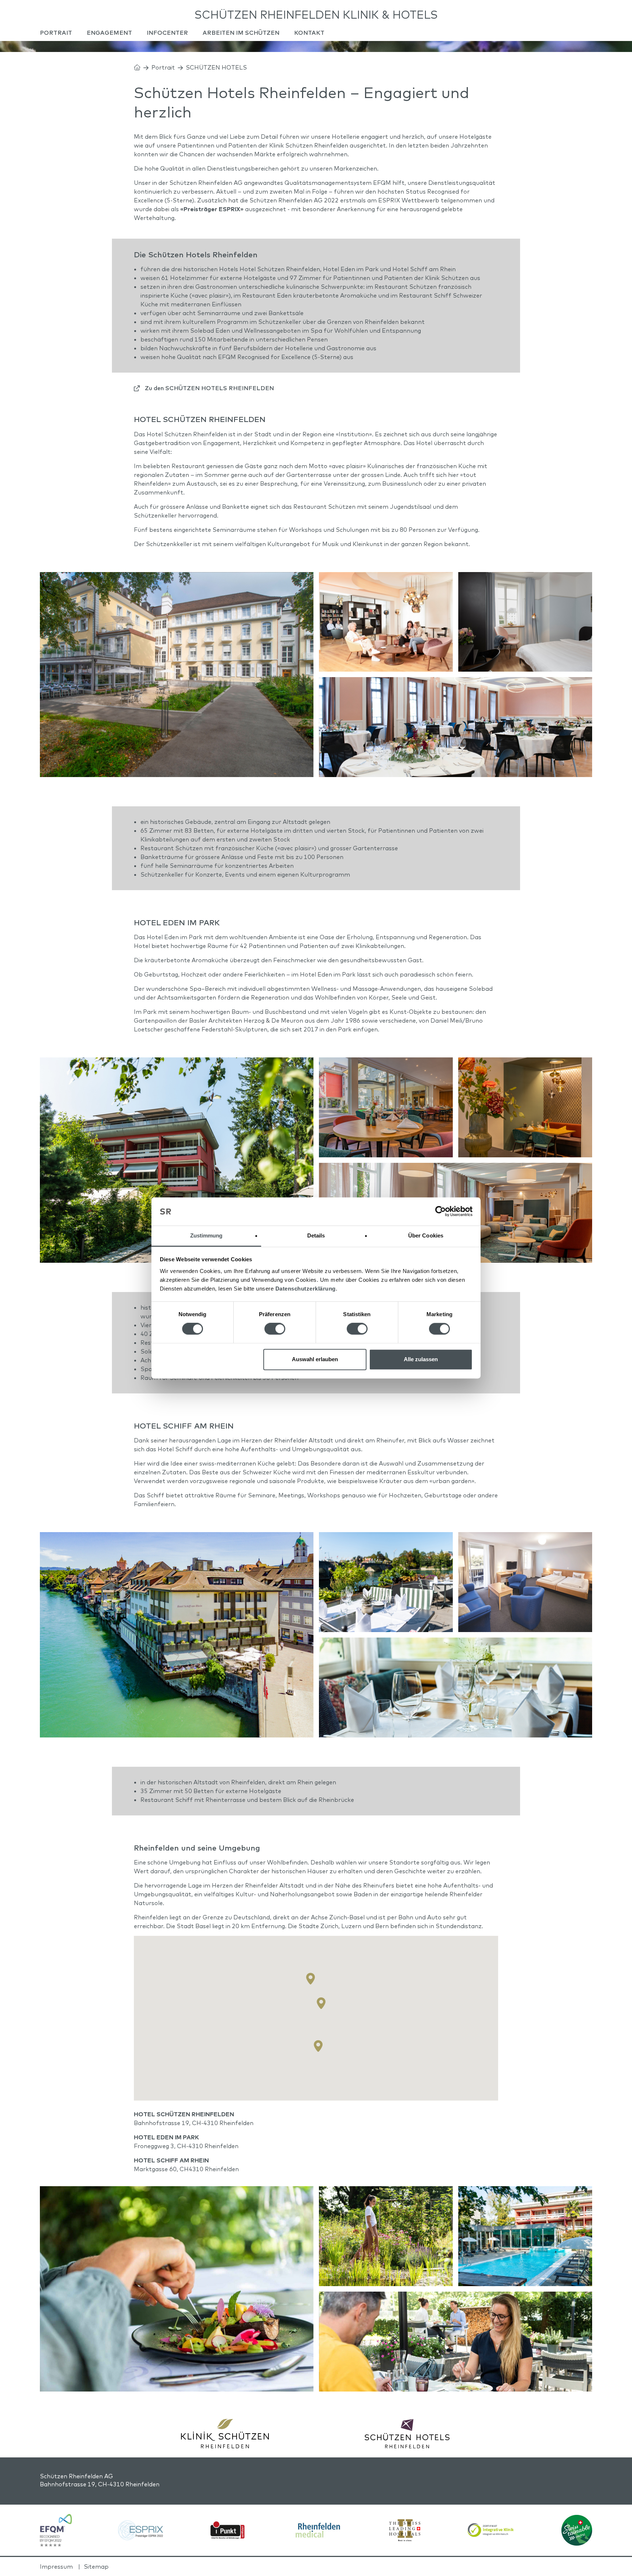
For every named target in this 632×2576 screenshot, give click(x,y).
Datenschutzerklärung (306, 1289)
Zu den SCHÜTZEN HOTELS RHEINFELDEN (209, 388)
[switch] (275, 1329)
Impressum (56, 2566)
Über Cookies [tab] (426, 1235)
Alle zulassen (421, 1359)
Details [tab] (316, 1235)
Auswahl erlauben (315, 1359)
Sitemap (96, 2566)
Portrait (163, 67)
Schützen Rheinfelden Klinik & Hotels (316, 15)
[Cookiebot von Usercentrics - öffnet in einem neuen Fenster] (441, 1212)
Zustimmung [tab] (206, 1235)
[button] (321, 2003)
